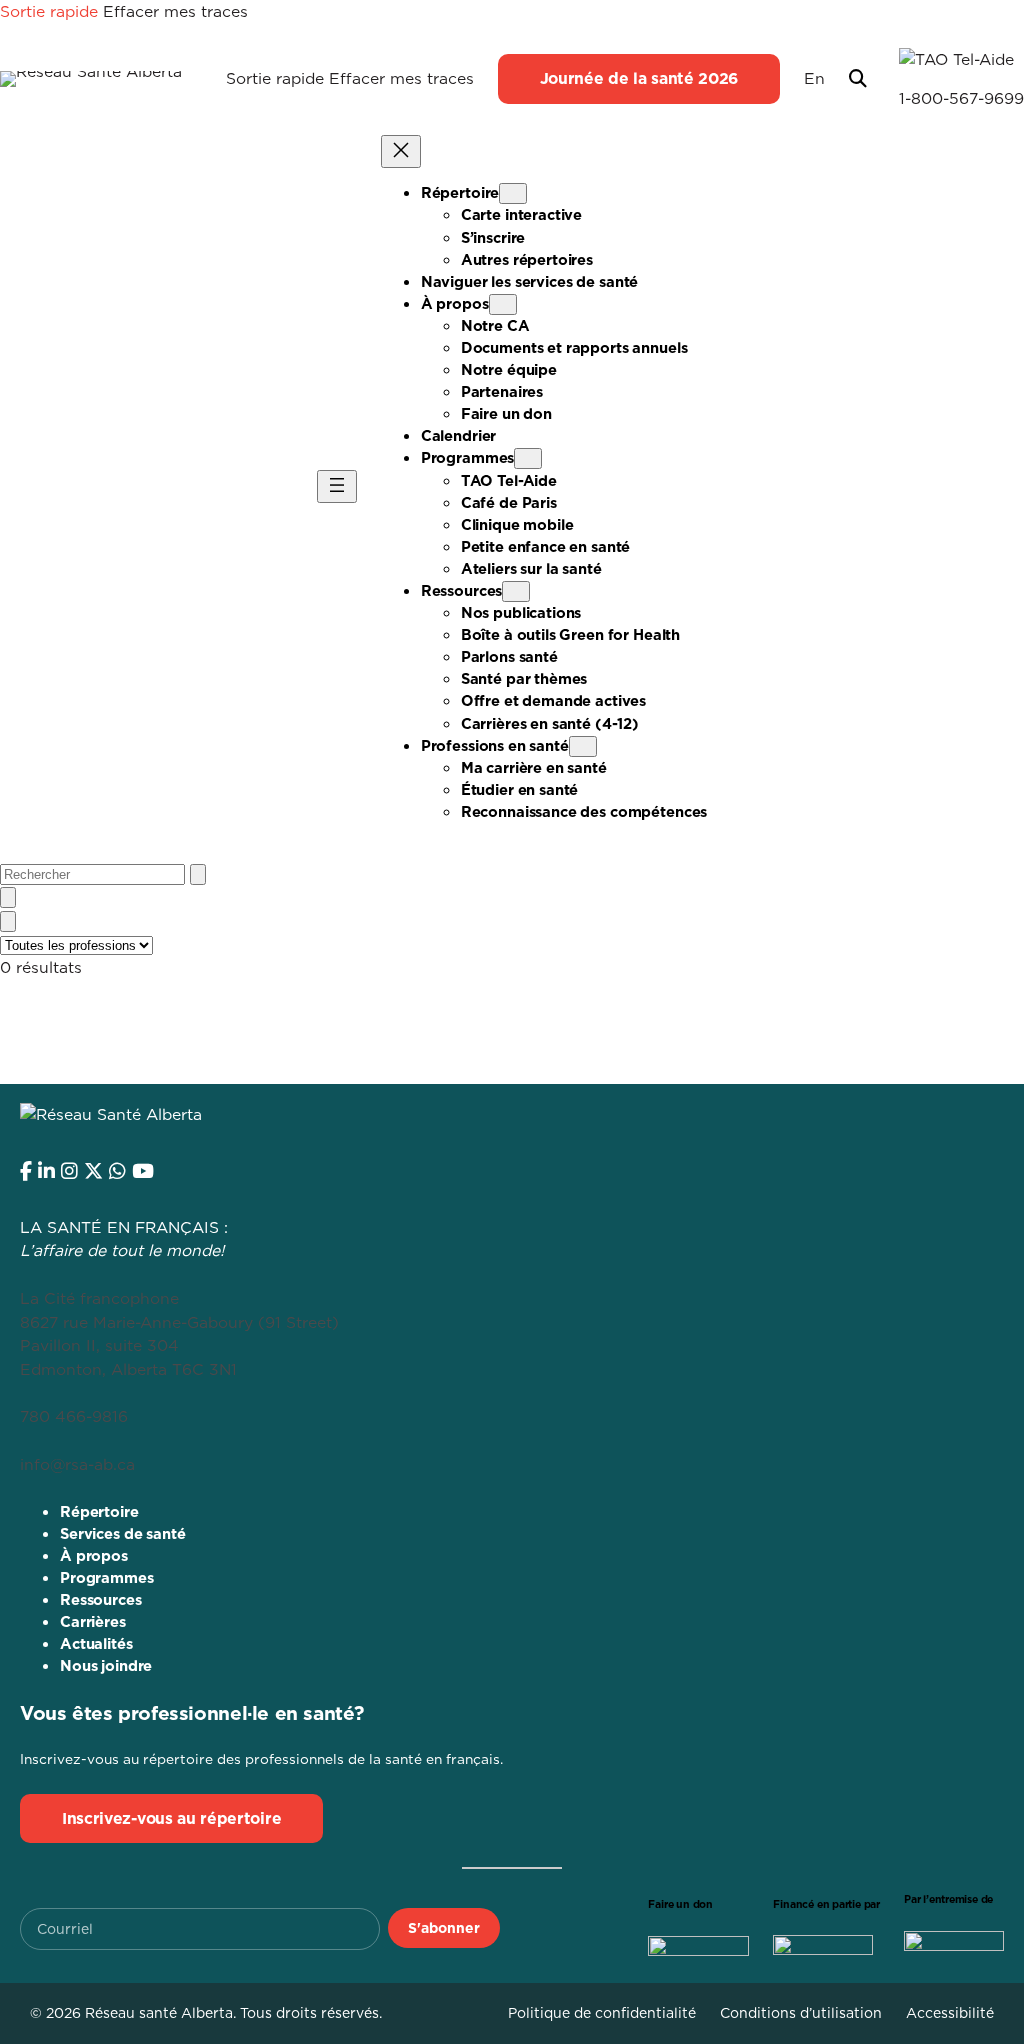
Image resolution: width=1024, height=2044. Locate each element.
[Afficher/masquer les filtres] (8, 921)
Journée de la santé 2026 (639, 78)
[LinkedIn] (46, 1170)
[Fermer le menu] (401, 151)
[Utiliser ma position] (198, 874)
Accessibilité (950, 2013)
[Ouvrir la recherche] (858, 79)
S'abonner (444, 1928)
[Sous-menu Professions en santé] (583, 746)
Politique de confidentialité (602, 2013)
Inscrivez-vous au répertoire (171, 1818)
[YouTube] (143, 1170)
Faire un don (680, 1904)
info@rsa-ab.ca (77, 1464)
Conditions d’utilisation (801, 2013)
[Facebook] (26, 1170)
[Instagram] (69, 1170)
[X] (93, 1170)
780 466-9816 (74, 1416)
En (814, 78)
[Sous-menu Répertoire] (513, 193)
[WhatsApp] (117, 1170)
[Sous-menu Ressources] (516, 591)
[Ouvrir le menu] (337, 486)
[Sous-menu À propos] (503, 304)
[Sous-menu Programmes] (528, 458)
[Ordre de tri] (8, 897)
